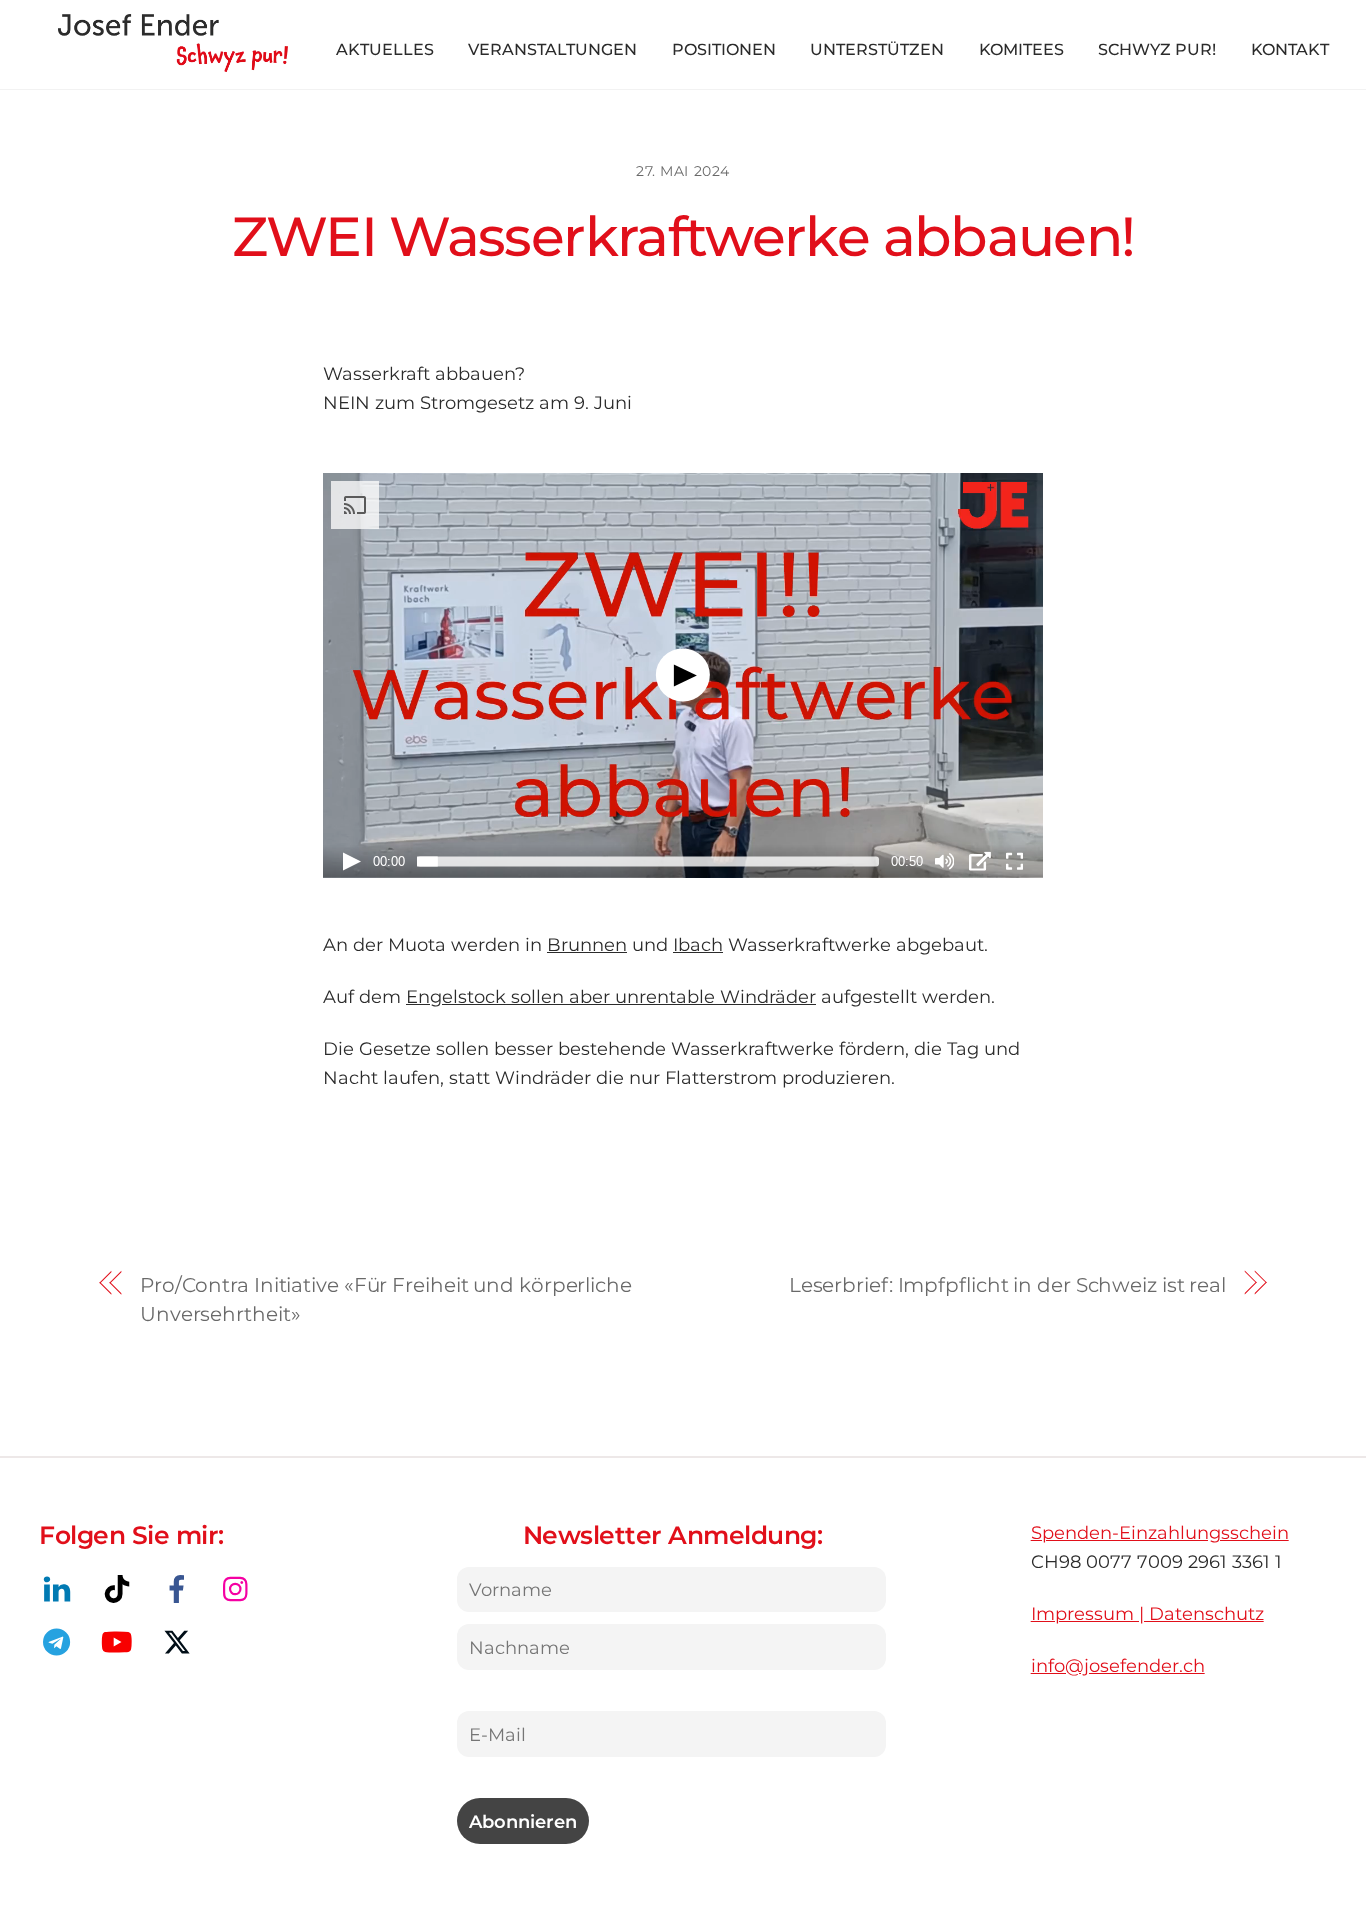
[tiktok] (120, 1588)
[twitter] (180, 1641)
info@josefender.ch (1118, 1665)
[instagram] (240, 1588)
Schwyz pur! (1157, 49)
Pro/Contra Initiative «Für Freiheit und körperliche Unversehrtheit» (386, 1299)
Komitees (1021, 49)
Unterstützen (877, 49)
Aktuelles (385, 49)
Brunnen (587, 944)
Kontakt (1290, 49)
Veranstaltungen (552, 49)
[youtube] (120, 1641)
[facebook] (180, 1588)
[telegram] (60, 1641)
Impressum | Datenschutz (1147, 1613)
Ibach (698, 944)
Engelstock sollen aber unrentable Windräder (611, 996)
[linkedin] (60, 1588)
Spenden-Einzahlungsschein (1160, 1532)
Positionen (724, 49)
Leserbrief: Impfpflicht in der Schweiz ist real (1007, 1284)
